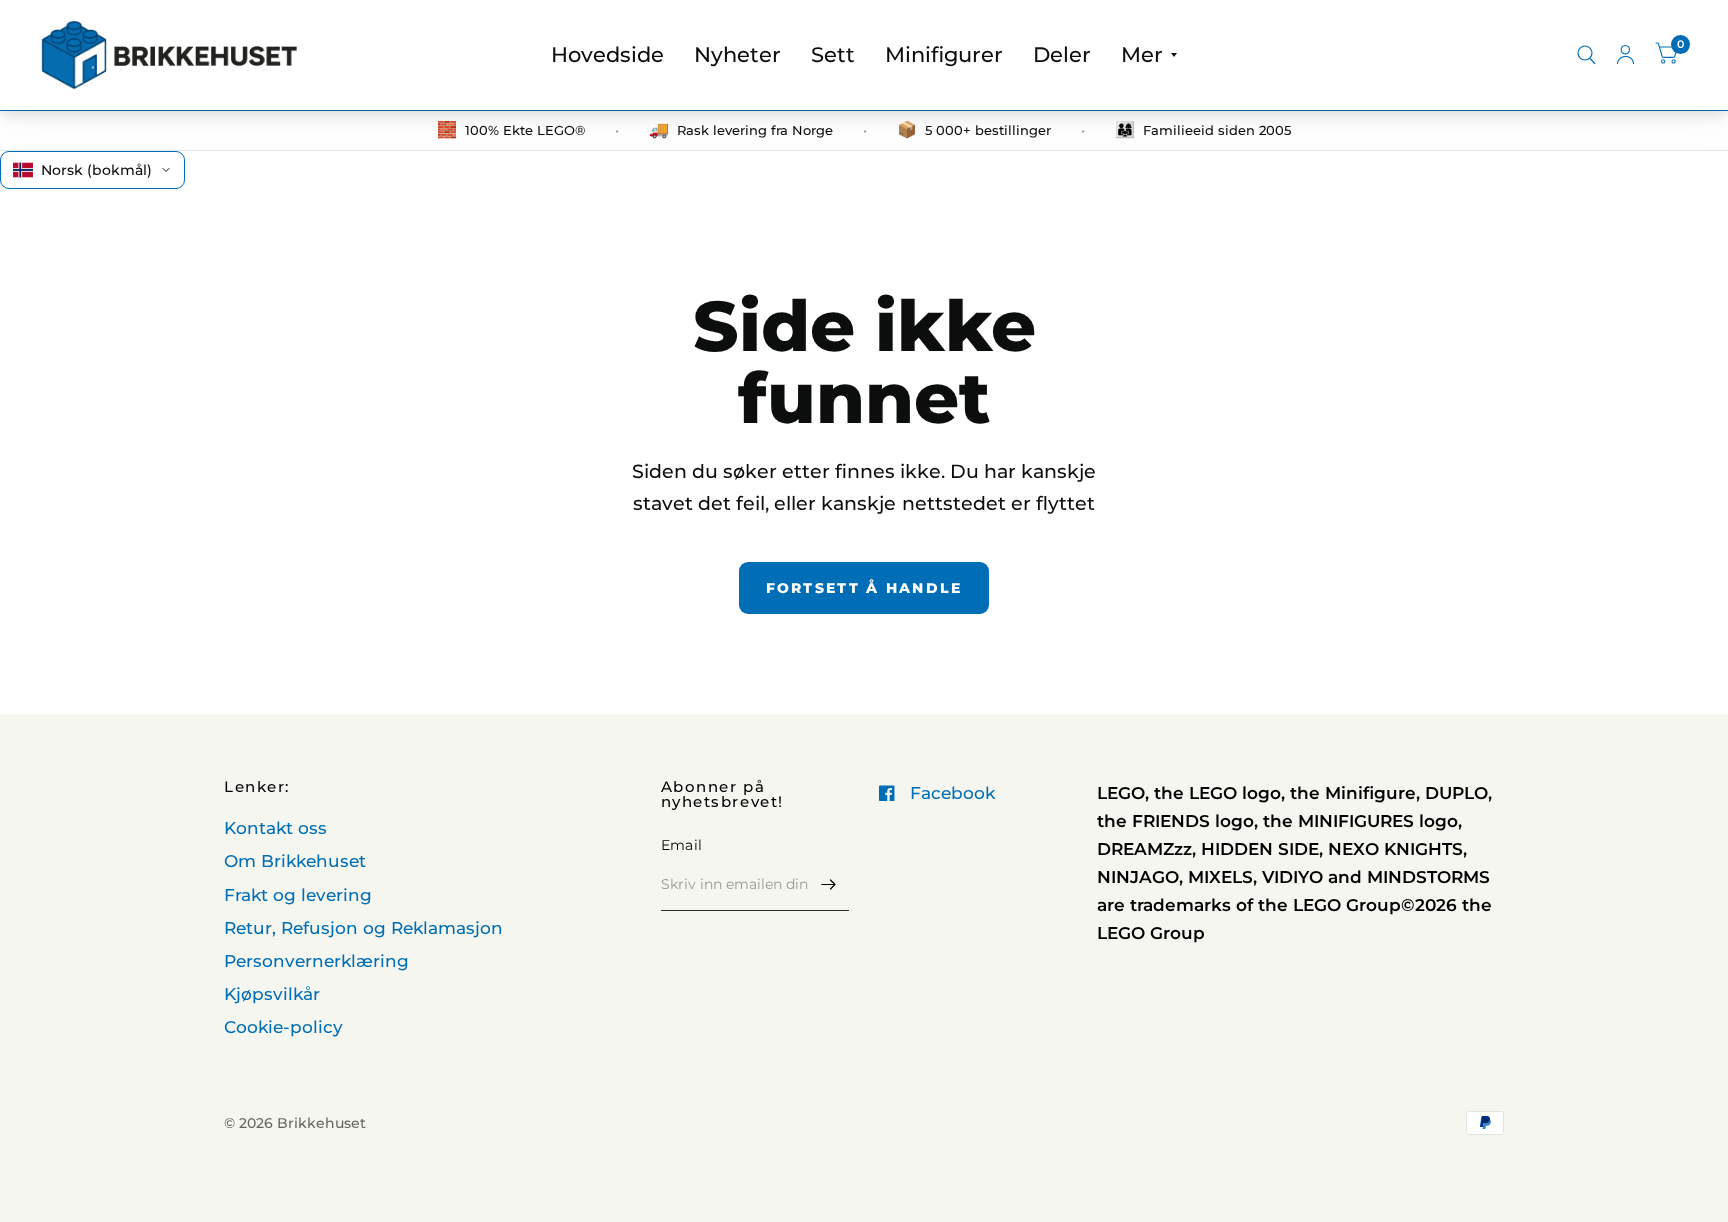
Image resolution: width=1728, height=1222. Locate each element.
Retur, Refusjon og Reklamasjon (363, 928)
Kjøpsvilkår (272, 994)
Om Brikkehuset (295, 861)
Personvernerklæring (316, 961)
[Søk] (1586, 55)
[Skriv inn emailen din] (829, 885)
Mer (1142, 54)
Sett (833, 54)
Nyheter (737, 54)
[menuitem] (607, 55)
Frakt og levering (298, 895)
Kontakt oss (275, 828)
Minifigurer (944, 54)
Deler (1062, 54)
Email (681, 845)
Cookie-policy (283, 1027)
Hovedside (607, 54)
